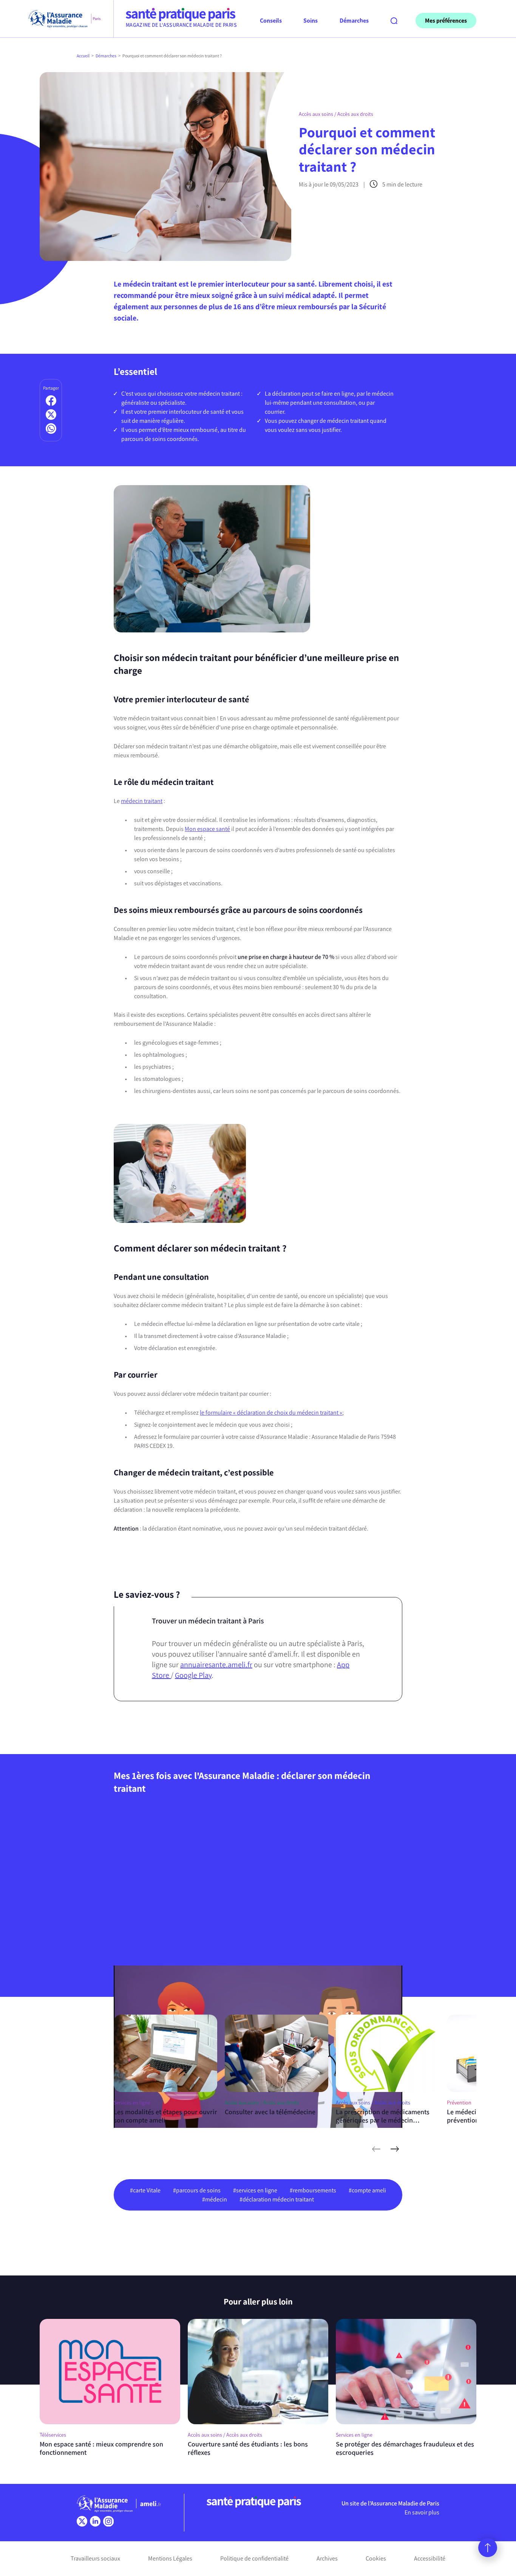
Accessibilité (430, 2558)
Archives (327, 2558)
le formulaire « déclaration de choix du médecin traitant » (271, 1413)
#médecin (215, 2199)
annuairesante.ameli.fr (216, 1665)
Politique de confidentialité (254, 2558)
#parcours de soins (197, 2190)
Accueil (83, 56)
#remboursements (313, 2190)
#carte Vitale (145, 2190)
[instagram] (108, 2521)
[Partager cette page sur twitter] (51, 415)
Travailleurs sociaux (95, 2558)
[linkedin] (95, 2521)
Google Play (193, 1675)
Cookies (376, 2558)
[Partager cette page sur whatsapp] (51, 429)
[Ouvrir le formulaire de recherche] (394, 21)
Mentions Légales (170, 2558)
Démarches (106, 56)
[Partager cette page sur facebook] (51, 401)
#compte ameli (367, 2190)
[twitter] (82, 2521)
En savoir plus (422, 2512)
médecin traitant (142, 801)
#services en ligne (255, 2190)
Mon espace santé (207, 829)
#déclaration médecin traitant (277, 2199)
